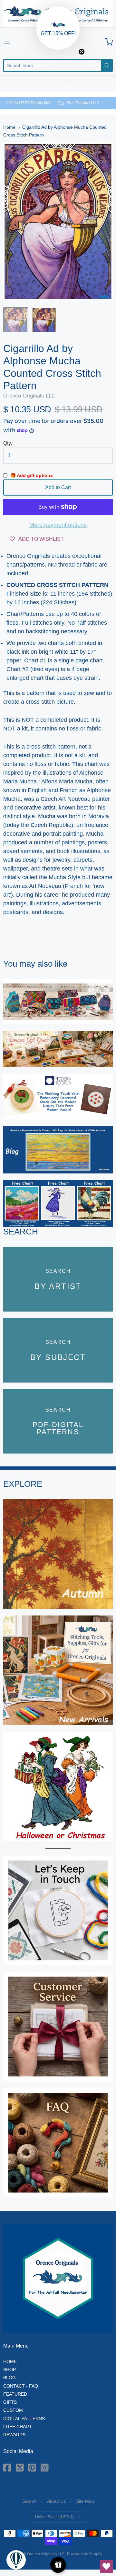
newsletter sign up (17, 1304)
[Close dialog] (113, 1236)
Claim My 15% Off (58, 1319)
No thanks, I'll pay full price (58, 1328)
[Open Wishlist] (106, 2566)
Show (58, 2565)
